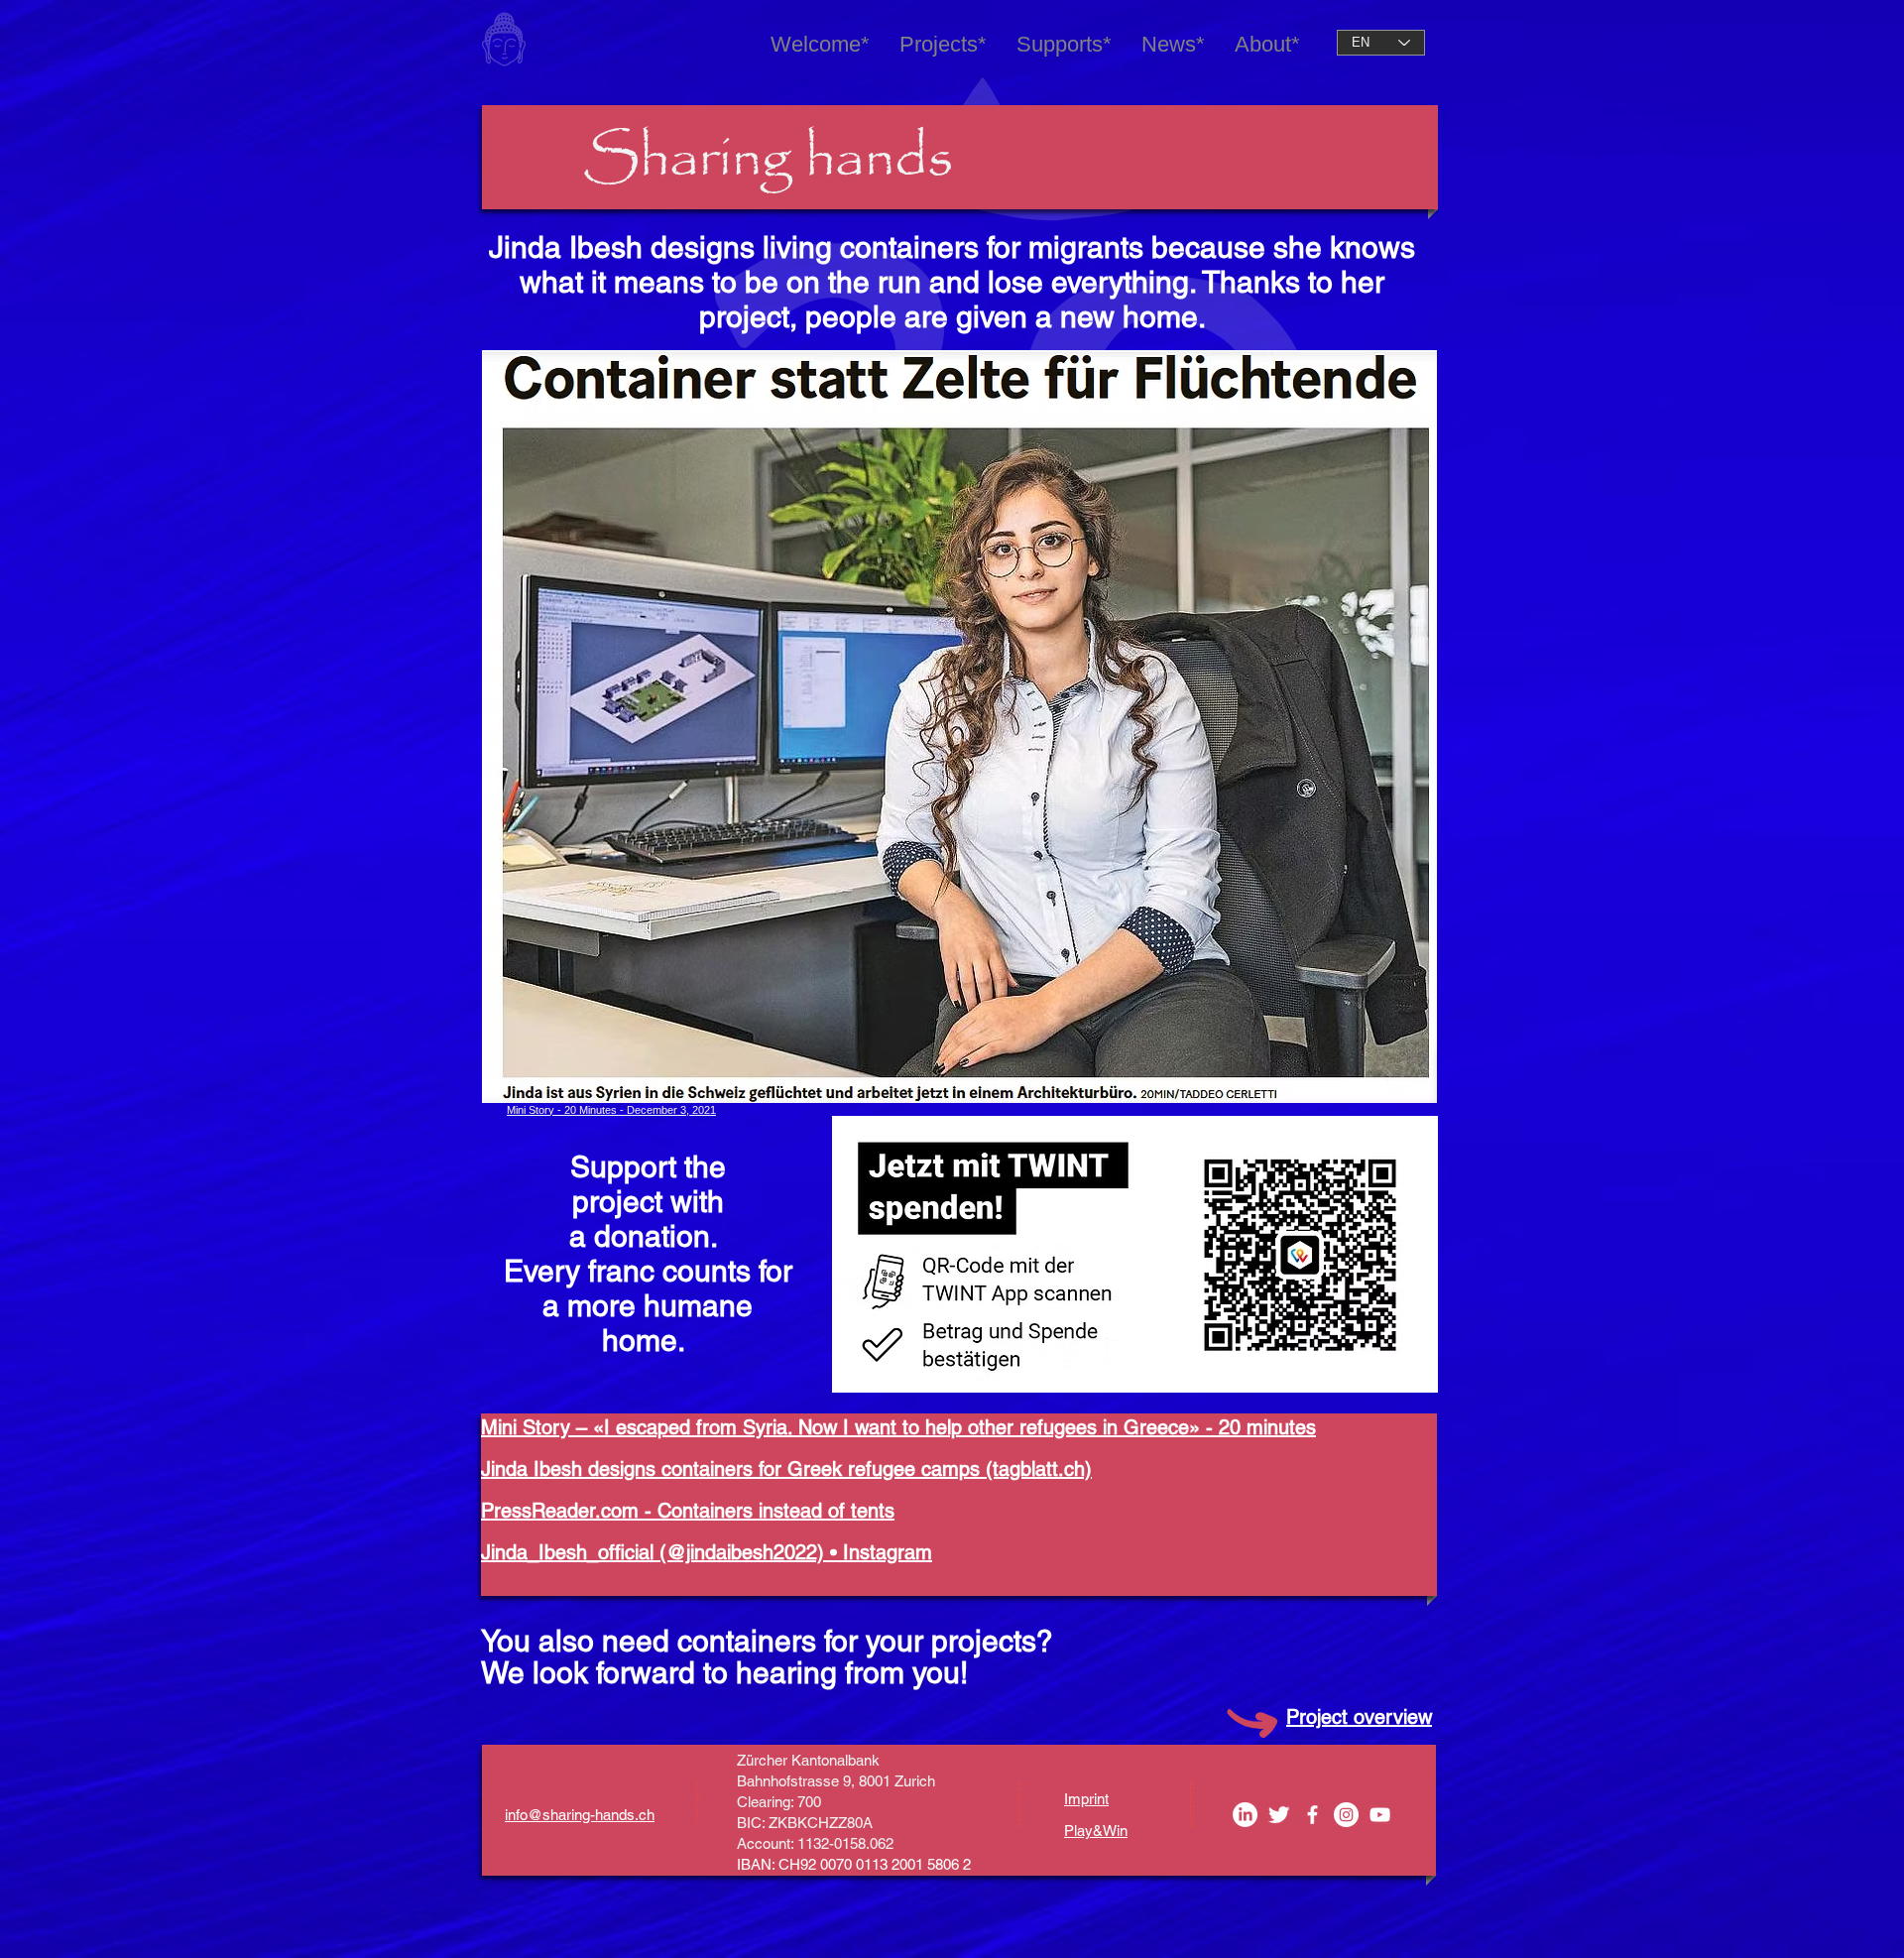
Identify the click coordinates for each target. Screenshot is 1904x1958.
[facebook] (1312, 1815)
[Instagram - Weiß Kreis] (1346, 1815)
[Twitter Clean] (1279, 1815)
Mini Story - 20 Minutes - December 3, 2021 (611, 1110)
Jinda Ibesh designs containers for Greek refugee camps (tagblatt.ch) (786, 1469)
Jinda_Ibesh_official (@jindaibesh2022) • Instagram (707, 1552)
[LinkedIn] (1245, 1815)
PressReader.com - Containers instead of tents (688, 1511)
